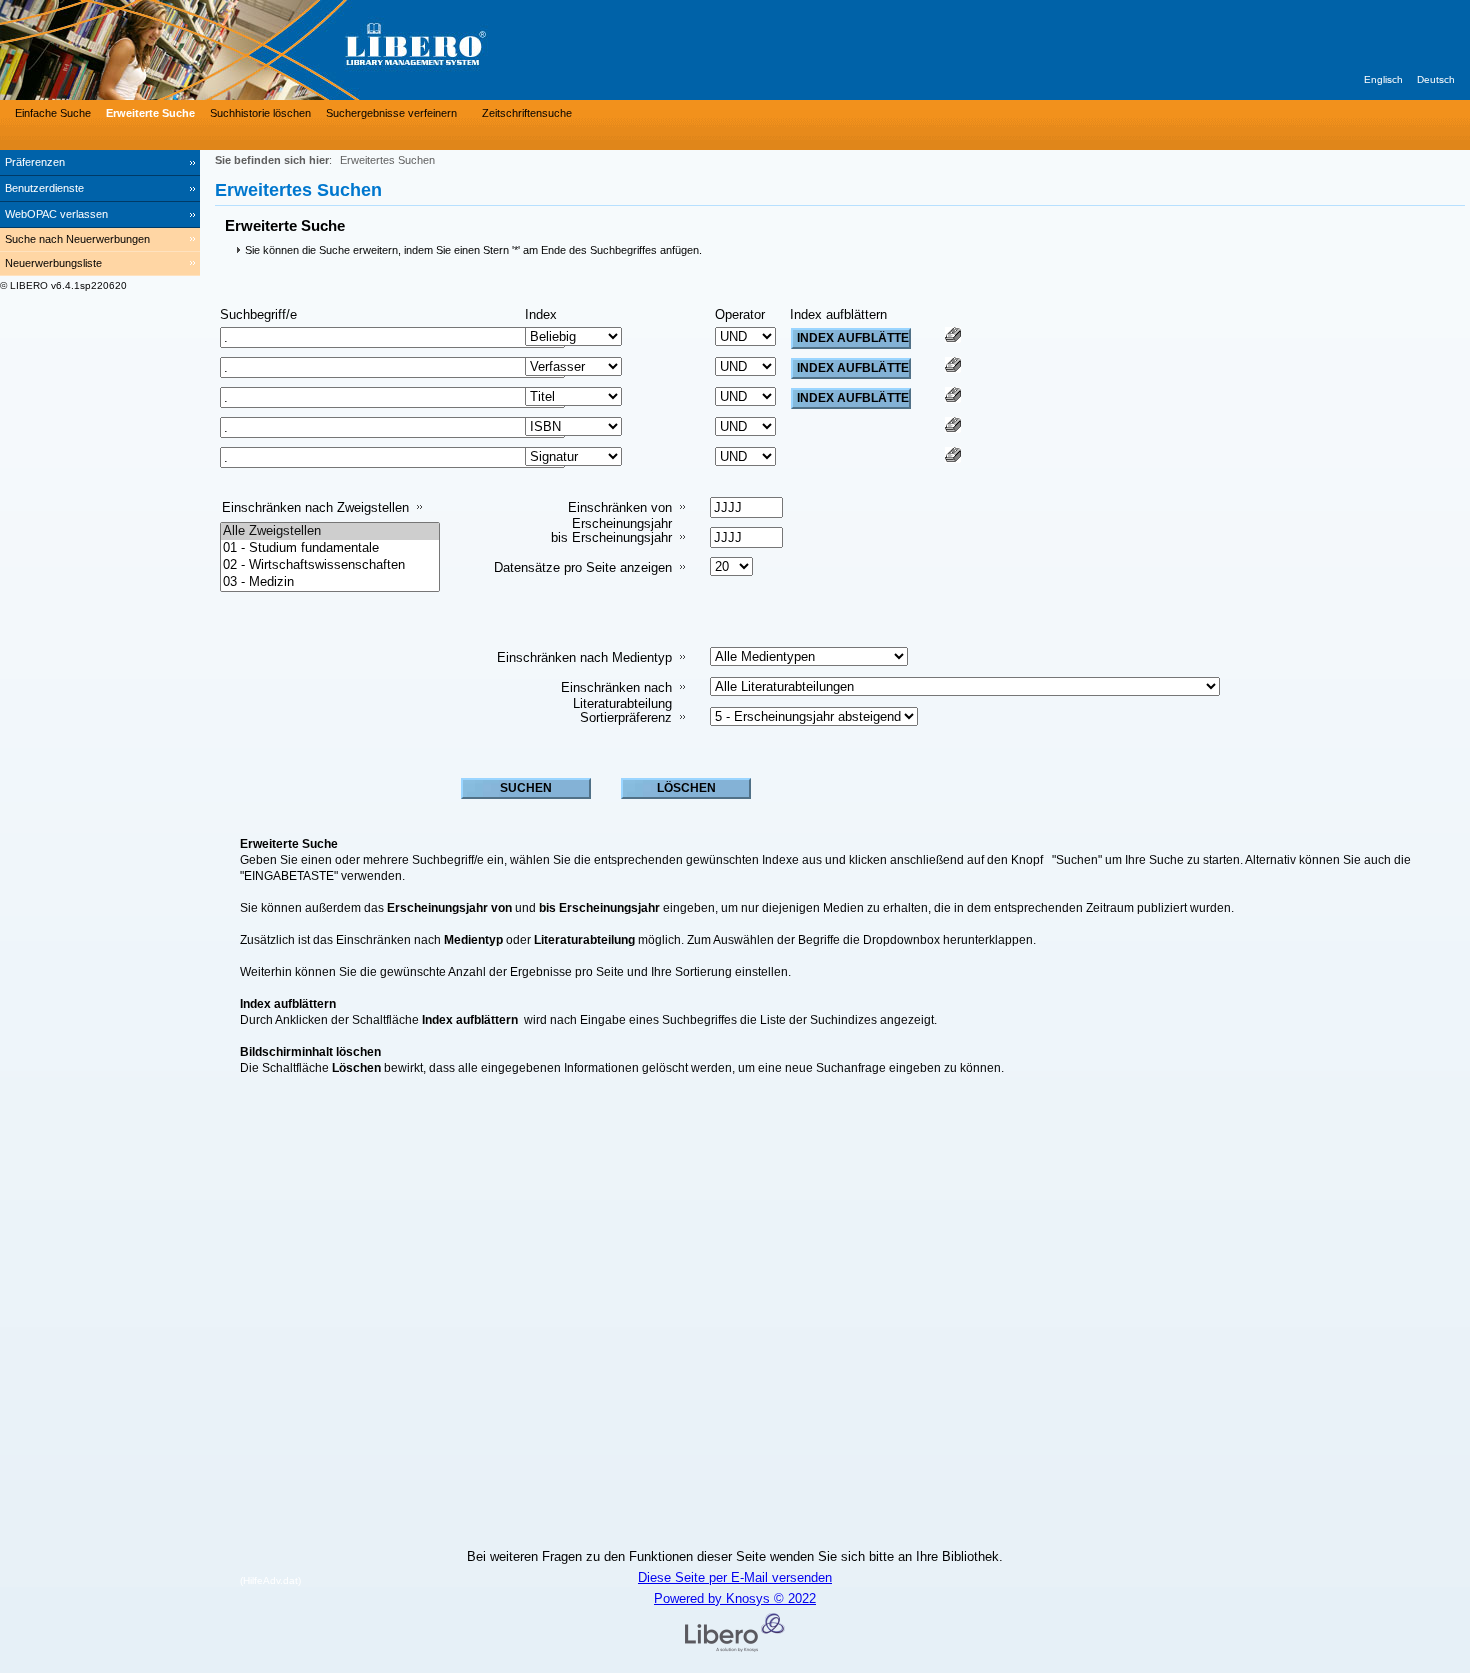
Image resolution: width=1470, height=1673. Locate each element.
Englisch (1383, 79)
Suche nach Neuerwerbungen (77, 239)
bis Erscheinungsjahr (611, 537)
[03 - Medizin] (330, 582)
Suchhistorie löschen (260, 113)
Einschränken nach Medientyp (584, 657)
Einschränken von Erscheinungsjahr (620, 515)
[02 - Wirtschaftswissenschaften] (330, 565)
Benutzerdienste (44, 188)
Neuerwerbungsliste (53, 263)
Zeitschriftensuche (527, 113)
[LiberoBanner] (300, 50)
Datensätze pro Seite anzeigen (583, 567)
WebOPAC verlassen (56, 214)
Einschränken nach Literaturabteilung (616, 695)
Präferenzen (35, 162)
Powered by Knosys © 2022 (735, 1598)
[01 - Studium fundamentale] (330, 548)
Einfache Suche (53, 113)
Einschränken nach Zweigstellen (315, 507)
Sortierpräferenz (626, 717)
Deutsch (1436, 79)
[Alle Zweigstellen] (330, 531)
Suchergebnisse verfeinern (391, 113)
